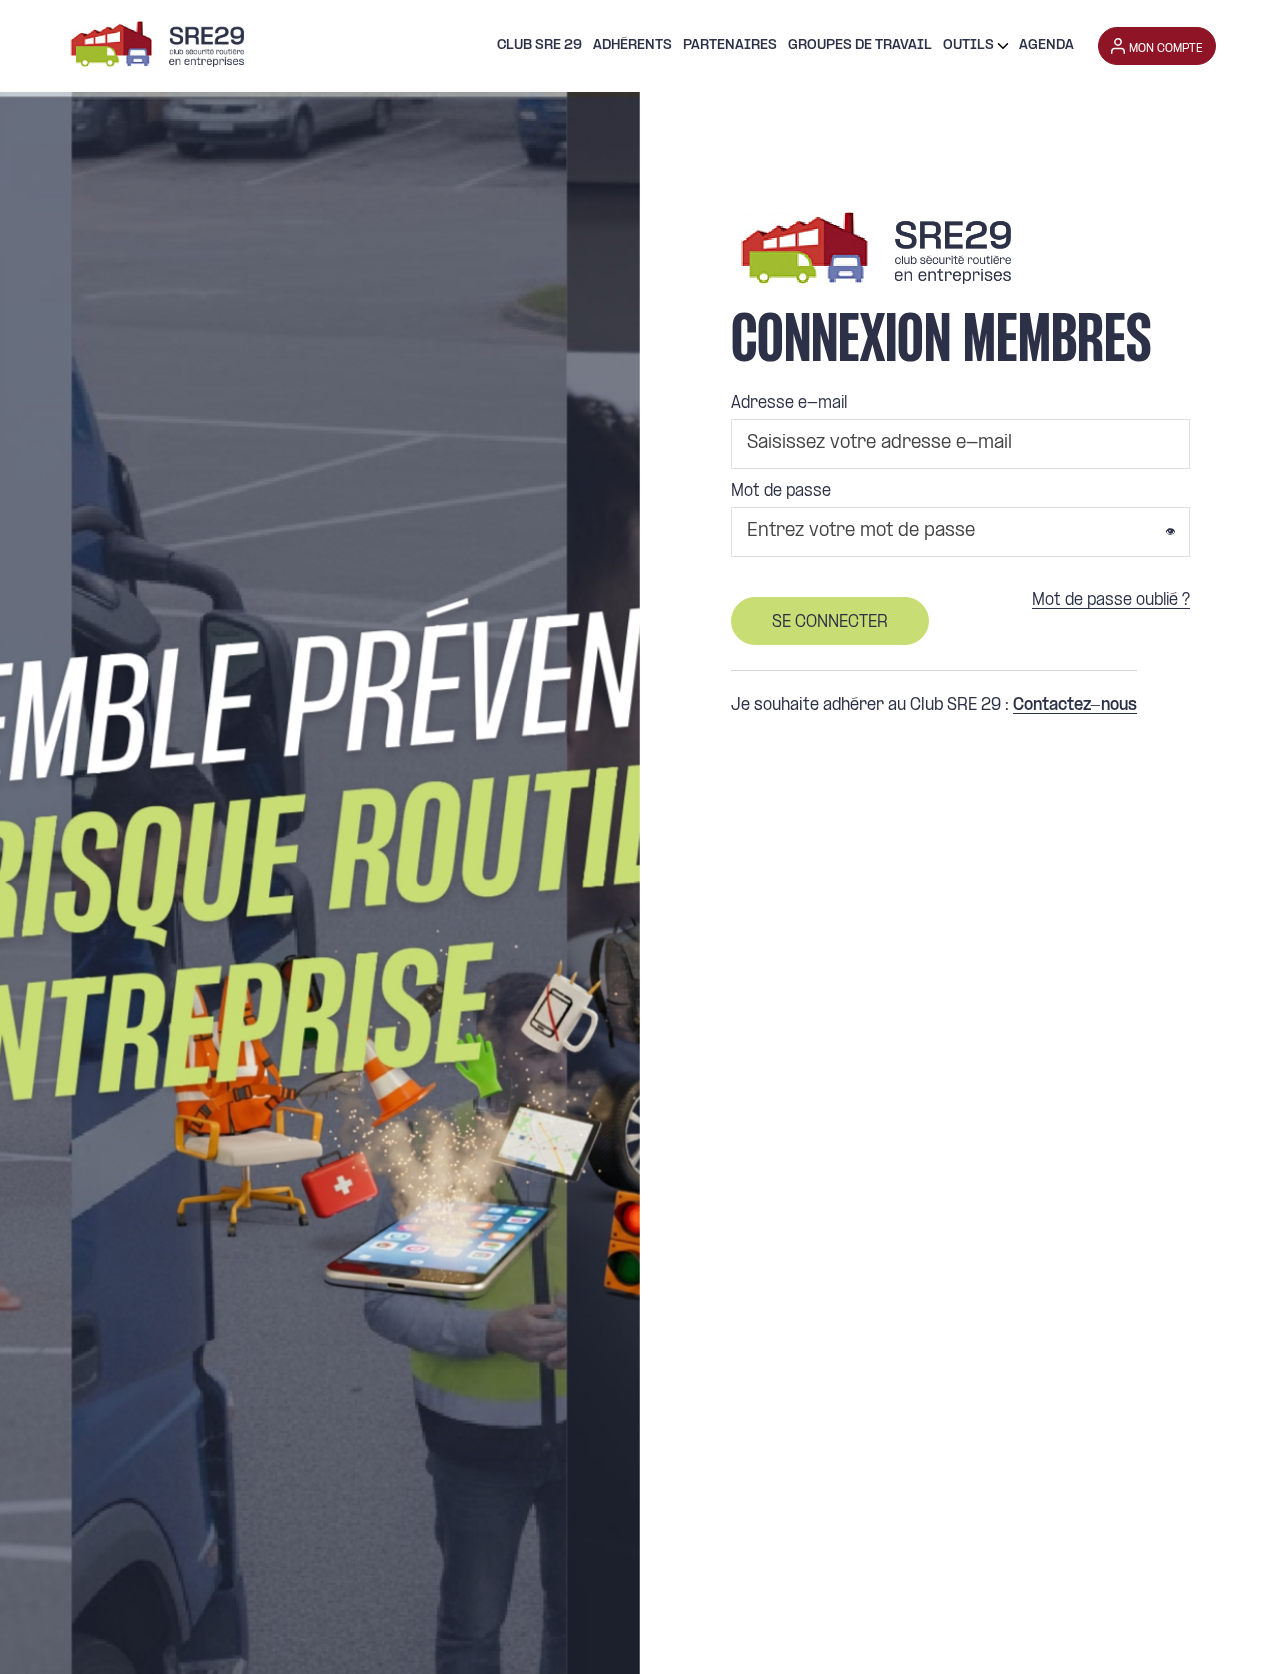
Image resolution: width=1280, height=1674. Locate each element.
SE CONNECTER (830, 622)
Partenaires (730, 45)
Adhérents (632, 45)
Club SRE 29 (539, 45)
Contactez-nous (1075, 706)
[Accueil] (154, 46)
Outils (968, 45)
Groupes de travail (860, 45)
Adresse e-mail (789, 404)
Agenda (1046, 45)
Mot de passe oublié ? (1111, 601)
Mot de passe (781, 492)
